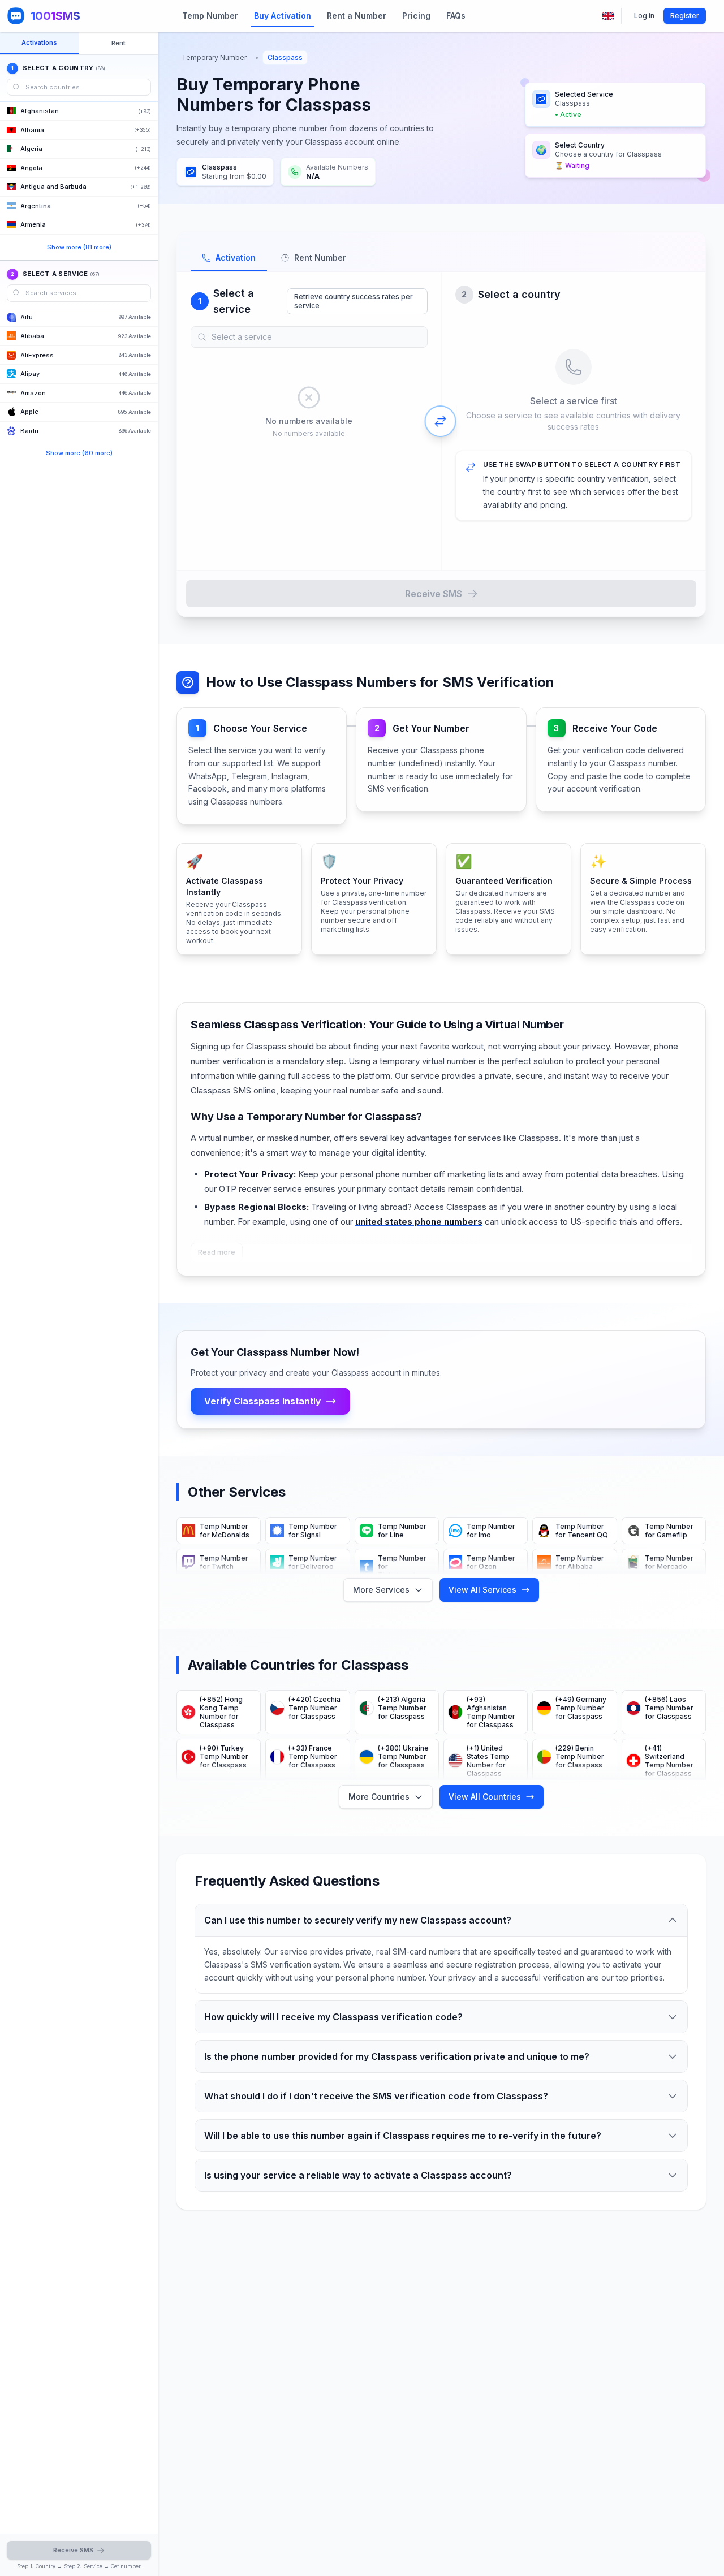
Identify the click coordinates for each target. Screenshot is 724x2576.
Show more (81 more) (79, 247)
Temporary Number (214, 57)
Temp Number (210, 16)
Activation (236, 258)
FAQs (456, 16)
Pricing (416, 16)
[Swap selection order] (441, 421)
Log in (644, 16)
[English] (608, 16)
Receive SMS (434, 594)
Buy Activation (283, 16)
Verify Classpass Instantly (262, 1401)
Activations (39, 42)
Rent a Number (357, 16)
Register (685, 16)
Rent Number (320, 258)
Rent (118, 43)
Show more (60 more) (79, 453)
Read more (217, 1252)
